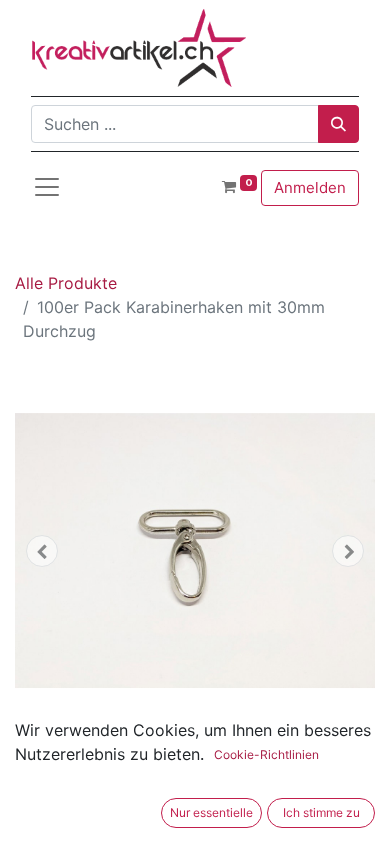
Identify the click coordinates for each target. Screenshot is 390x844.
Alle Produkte (66, 283)
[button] (42, 551)
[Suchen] (338, 124)
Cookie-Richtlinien (266, 754)
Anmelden (310, 187)
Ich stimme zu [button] (321, 812)
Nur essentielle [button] (211, 812)
